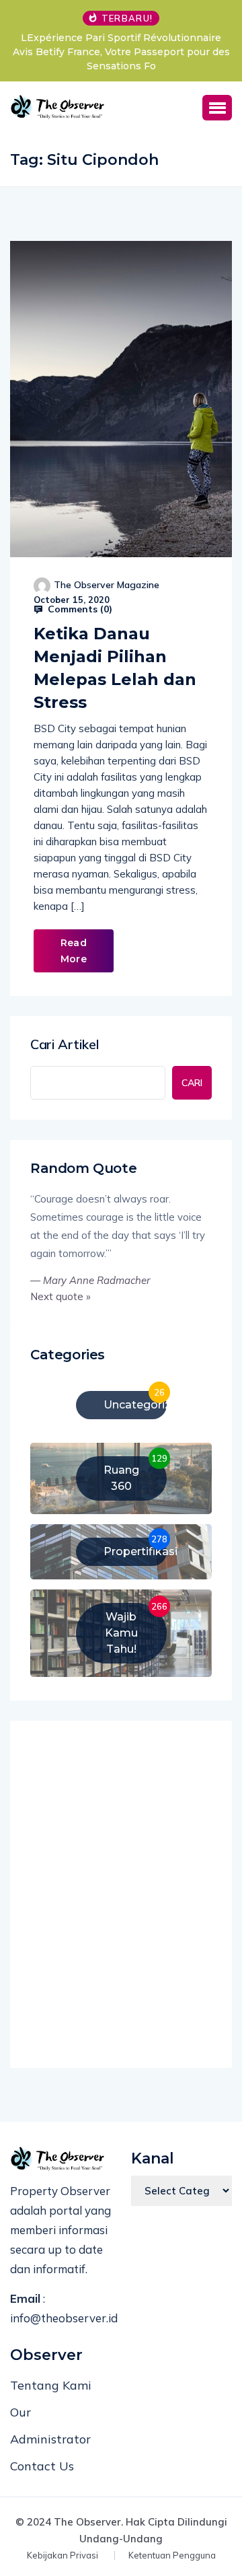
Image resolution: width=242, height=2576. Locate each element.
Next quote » (61, 1296)
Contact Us (42, 2466)
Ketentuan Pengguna (172, 2555)
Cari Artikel (65, 1044)
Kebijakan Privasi (63, 2555)
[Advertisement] (121, 1898)
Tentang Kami (51, 2385)
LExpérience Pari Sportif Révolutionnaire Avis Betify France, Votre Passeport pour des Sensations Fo (121, 52)
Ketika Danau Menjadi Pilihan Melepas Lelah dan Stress (115, 668)
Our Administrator (50, 2426)
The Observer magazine (107, 585)
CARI (192, 1083)
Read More (74, 951)
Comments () (79, 609)
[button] (217, 108)
